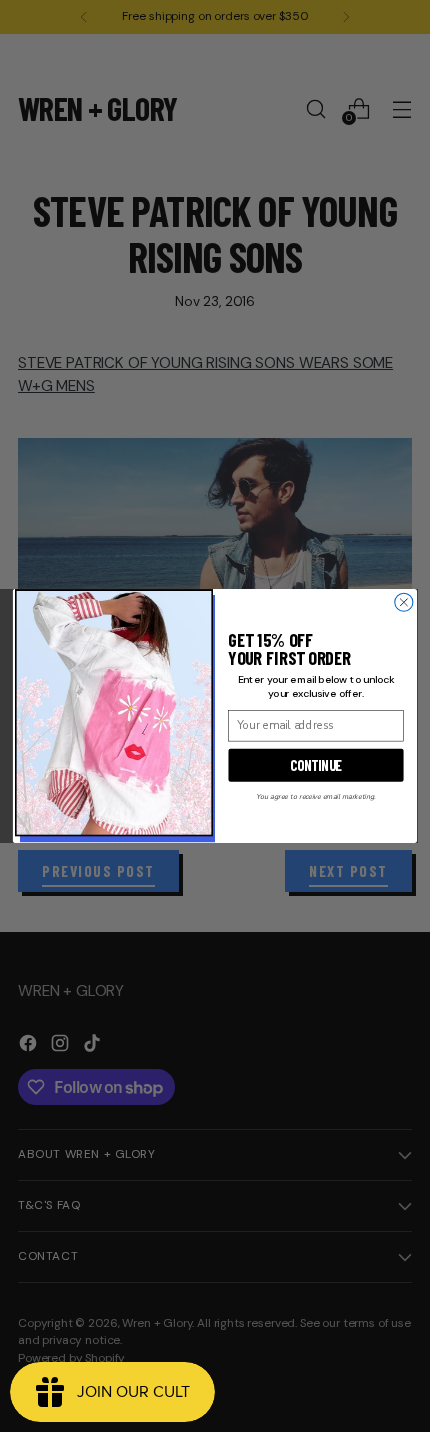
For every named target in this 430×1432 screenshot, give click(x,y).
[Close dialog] (404, 602)
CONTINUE (315, 765)
